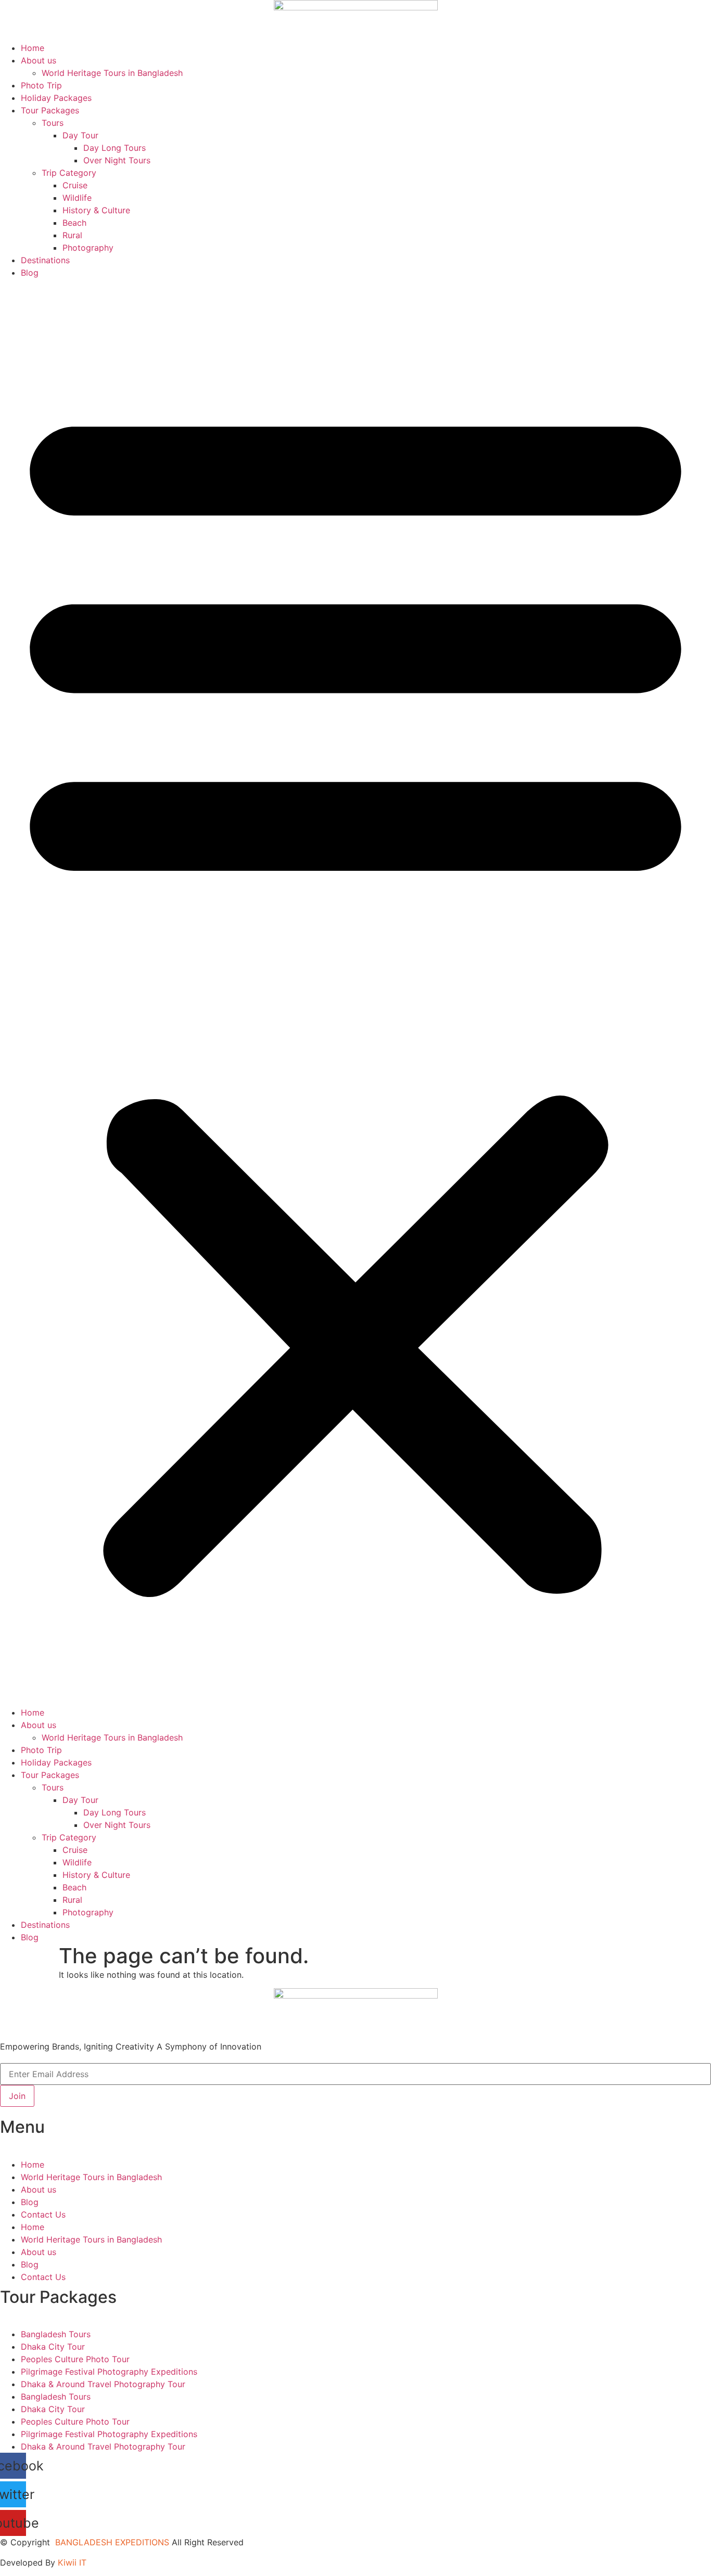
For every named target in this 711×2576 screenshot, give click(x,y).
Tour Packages (50, 110)
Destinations (45, 260)
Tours (53, 123)
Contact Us (43, 2214)
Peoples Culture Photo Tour (75, 2359)
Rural (72, 235)
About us (39, 60)
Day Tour (80, 135)
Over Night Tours (117, 160)
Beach (74, 223)
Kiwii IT (72, 2562)
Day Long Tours (115, 148)
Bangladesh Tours (56, 2334)
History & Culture (96, 210)
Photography (88, 248)
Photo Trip (41, 85)
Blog (30, 273)
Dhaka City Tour (53, 2347)
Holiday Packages (56, 98)
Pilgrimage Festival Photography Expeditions (109, 2372)
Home (33, 48)
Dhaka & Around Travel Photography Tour (103, 2384)
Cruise (75, 185)
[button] (355, 993)
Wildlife (77, 198)
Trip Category (69, 173)
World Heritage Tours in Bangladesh (112, 73)
